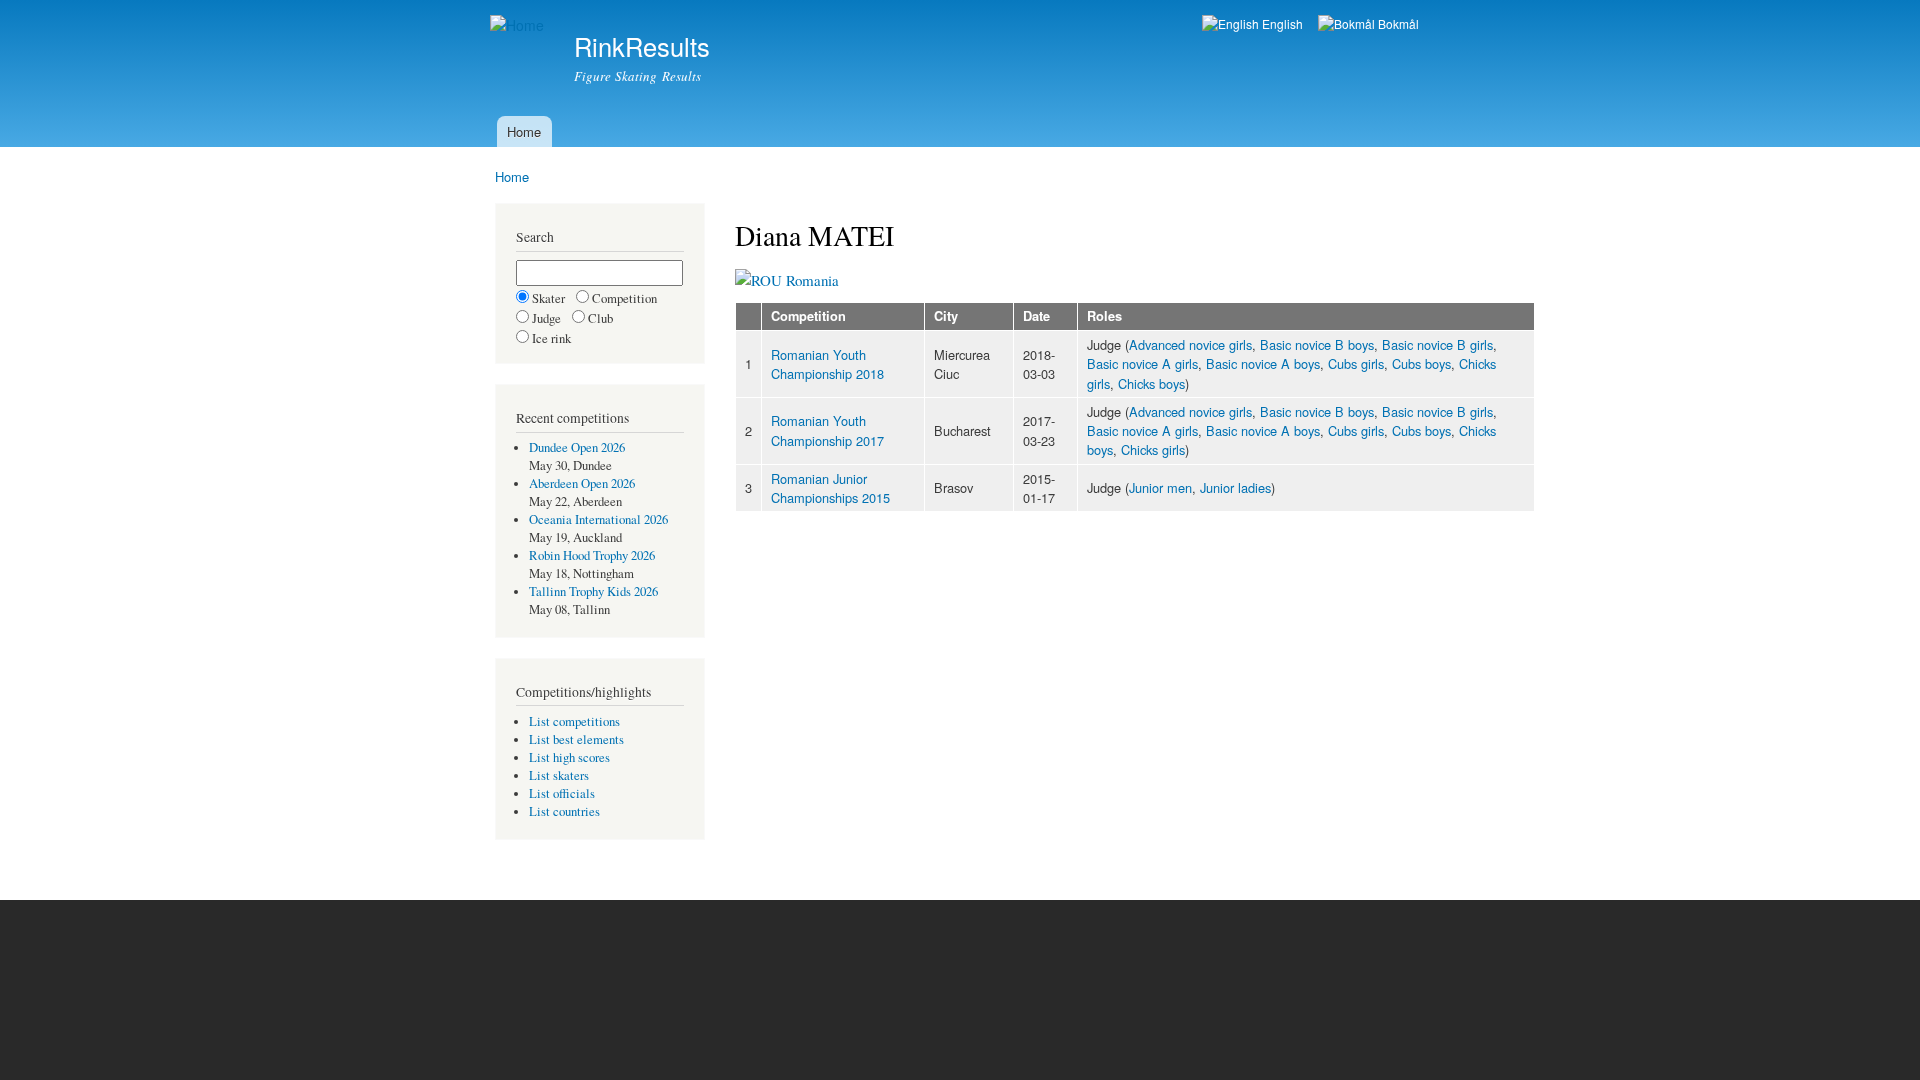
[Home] (519, 25)
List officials (562, 793)
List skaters (559, 775)
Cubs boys (1421, 363)
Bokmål (1397, 23)
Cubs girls (1356, 363)
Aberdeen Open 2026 (582, 483)
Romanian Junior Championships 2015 (830, 488)
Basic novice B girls (1437, 344)
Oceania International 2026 (598, 519)
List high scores (569, 757)
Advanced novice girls (1190, 344)
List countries (564, 811)
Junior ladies (1235, 487)
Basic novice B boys (1317, 344)
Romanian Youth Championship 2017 (827, 430)
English (1281, 23)
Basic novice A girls (1142, 363)
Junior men (1160, 487)
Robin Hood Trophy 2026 (592, 555)
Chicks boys (1151, 383)
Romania (810, 280)
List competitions (574, 721)
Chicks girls (1153, 449)
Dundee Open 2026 (577, 447)
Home (524, 131)
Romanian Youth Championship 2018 (827, 364)
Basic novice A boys (1263, 363)
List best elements (576, 739)
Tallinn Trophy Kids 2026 (593, 591)
